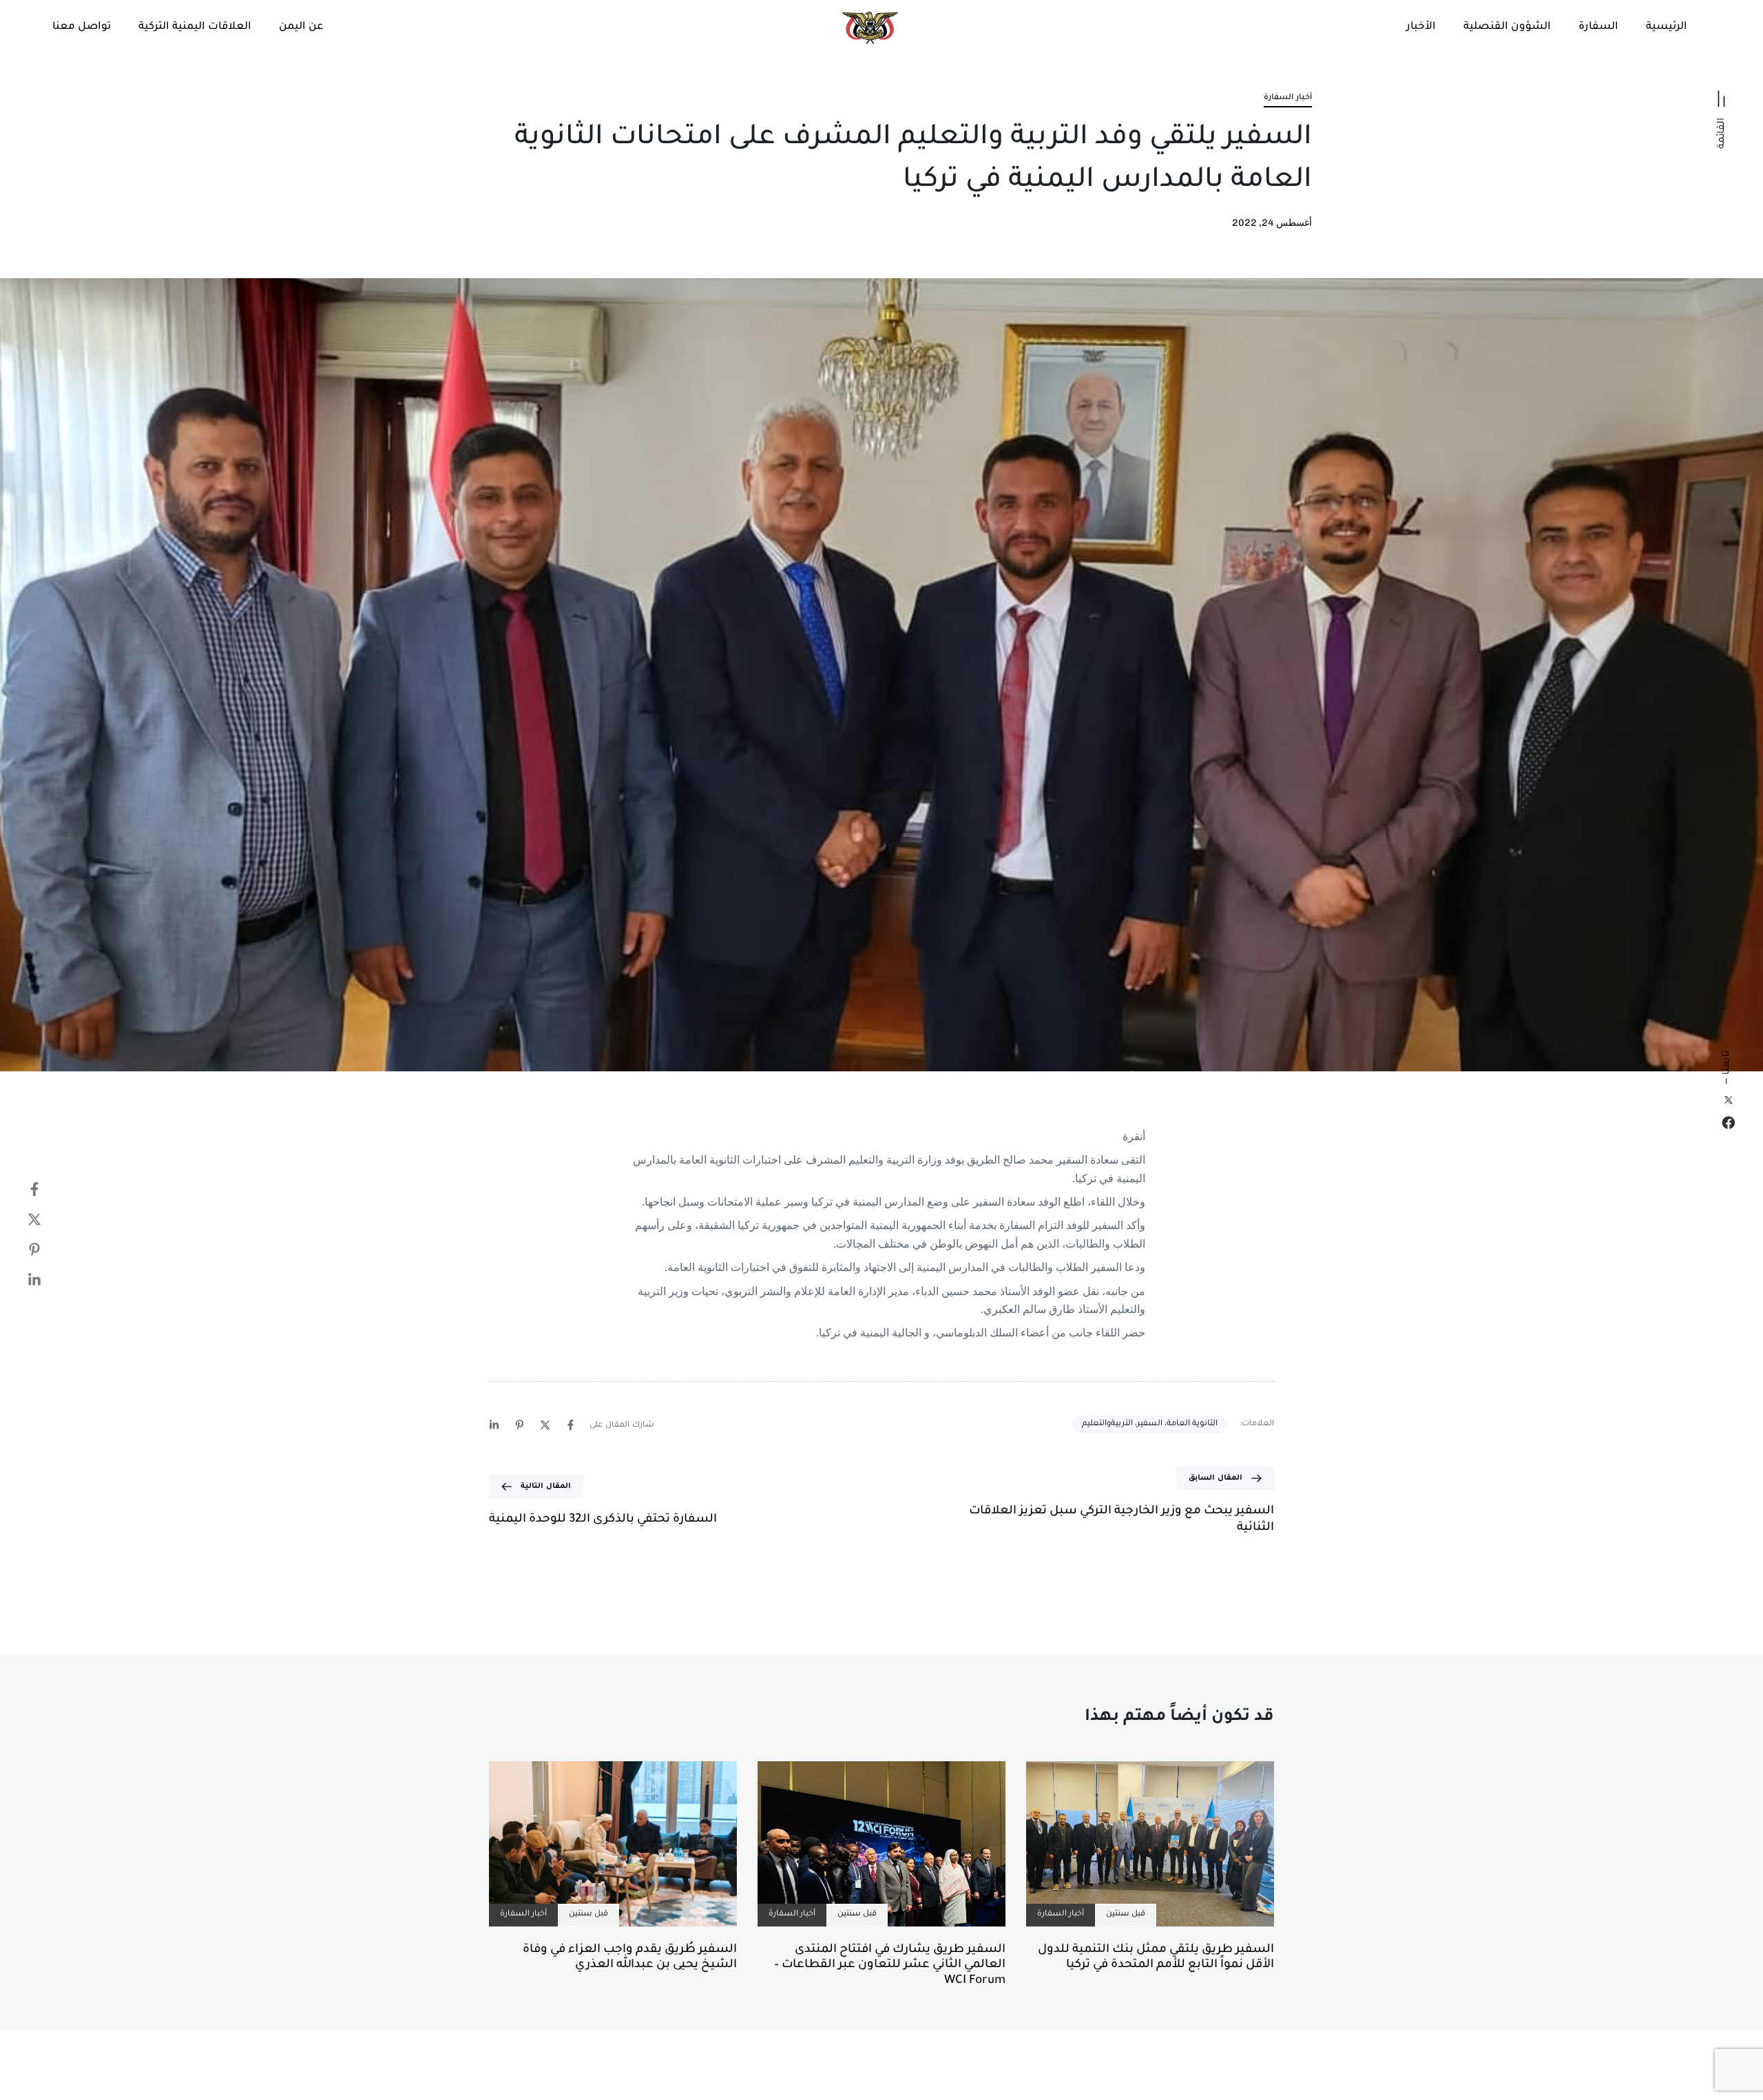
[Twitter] (21, 1219)
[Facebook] (1729, 1123)
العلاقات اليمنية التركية (195, 27)
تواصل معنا (82, 27)
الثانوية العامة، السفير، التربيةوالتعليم (1150, 1424)
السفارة (1598, 27)
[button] (1722, 114)
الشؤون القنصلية (1507, 27)
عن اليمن (301, 27)
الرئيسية (1667, 27)
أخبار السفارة (1288, 98)
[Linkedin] (21, 1280)
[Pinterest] (21, 1250)
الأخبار (1421, 27)
